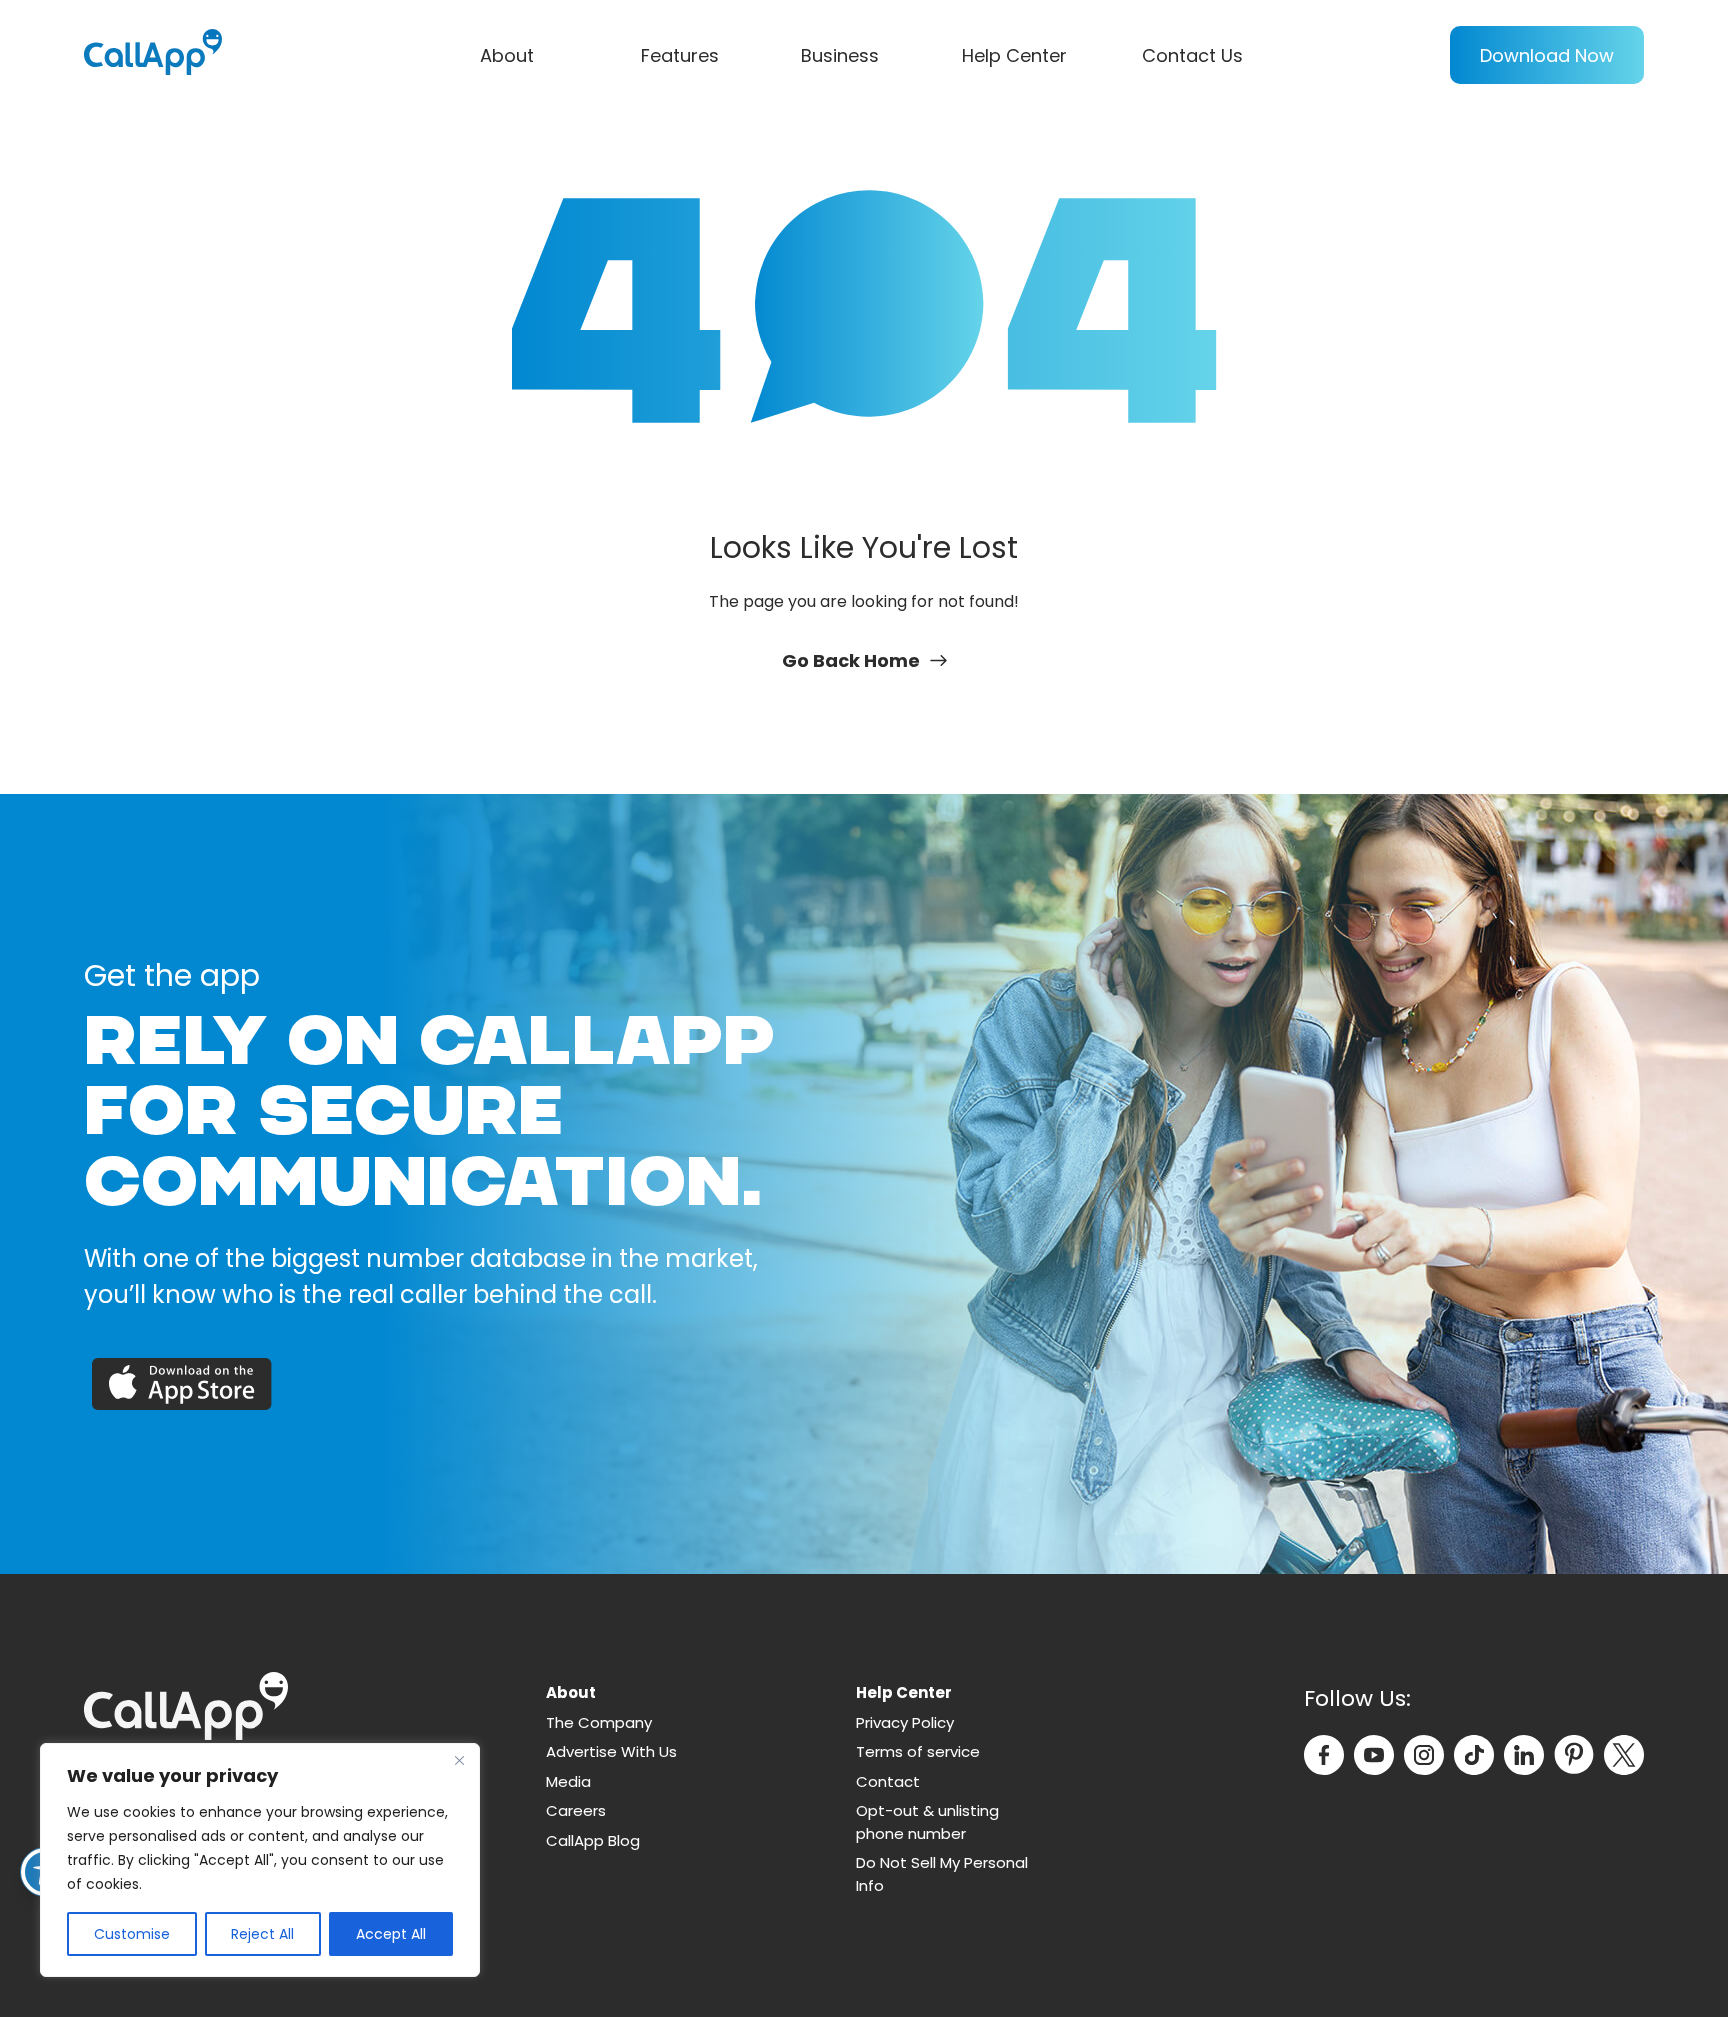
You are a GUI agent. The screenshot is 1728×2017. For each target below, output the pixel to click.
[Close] (459, 1760)
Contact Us (1192, 55)
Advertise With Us (611, 1751)
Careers (576, 1810)
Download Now (1547, 55)
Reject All (262, 1934)
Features (680, 55)
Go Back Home (851, 660)
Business (840, 55)
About (507, 55)
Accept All (391, 1934)
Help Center (1014, 55)
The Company (599, 1722)
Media (568, 1781)
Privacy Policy (905, 1722)
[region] (260, 1860)
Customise (132, 1934)
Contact (888, 1781)
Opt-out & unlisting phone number (927, 1822)
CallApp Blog (593, 1840)
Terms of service (918, 1751)
